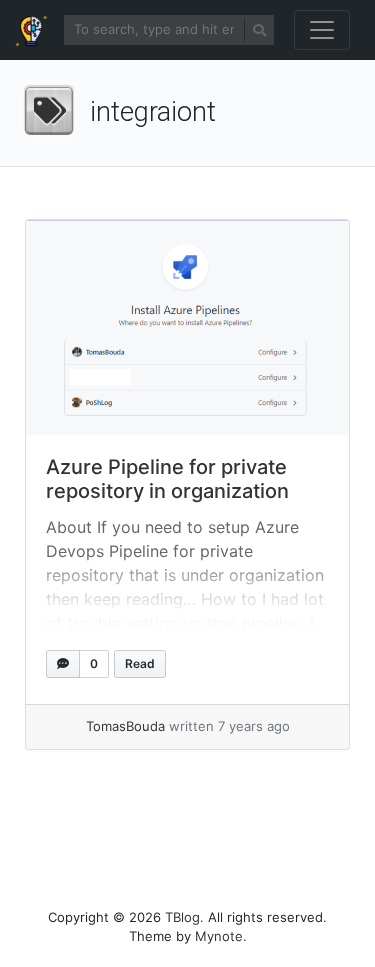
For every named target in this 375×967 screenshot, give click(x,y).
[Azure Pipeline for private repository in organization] (187, 327)
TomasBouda (125, 726)
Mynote (219, 936)
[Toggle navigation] (322, 30)
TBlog (182, 917)
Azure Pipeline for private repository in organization (167, 479)
